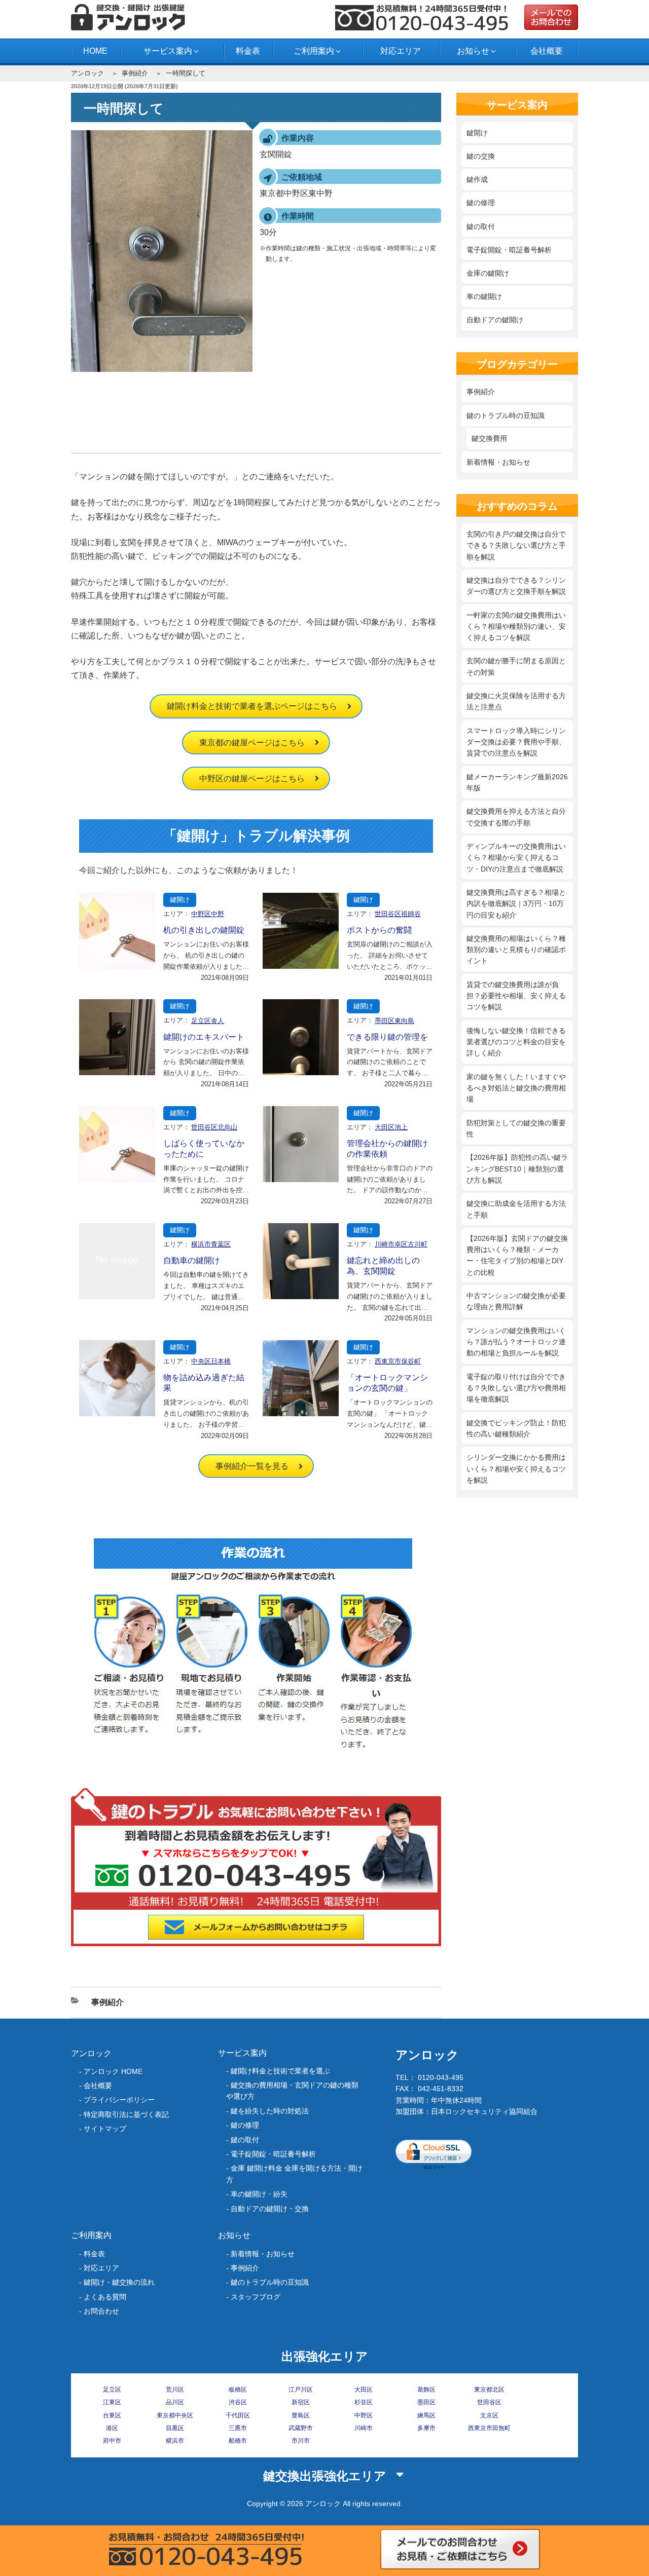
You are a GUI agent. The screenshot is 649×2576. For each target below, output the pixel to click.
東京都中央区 (175, 2415)
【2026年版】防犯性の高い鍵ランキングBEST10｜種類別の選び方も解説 (517, 1169)
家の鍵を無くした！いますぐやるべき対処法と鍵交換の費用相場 (516, 1088)
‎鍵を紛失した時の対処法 (270, 2111)
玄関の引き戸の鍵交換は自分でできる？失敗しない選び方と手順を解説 (516, 545)
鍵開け (180, 900)
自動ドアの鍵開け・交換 (270, 2209)
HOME (95, 51)
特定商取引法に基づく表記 (126, 2114)
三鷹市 (238, 2428)
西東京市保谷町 (398, 1361)
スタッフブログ (256, 2297)
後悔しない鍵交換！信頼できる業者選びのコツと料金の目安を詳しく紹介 (516, 1042)
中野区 (364, 2415)
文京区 (489, 2415)
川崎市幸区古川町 (401, 1244)
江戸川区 (301, 2390)
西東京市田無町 (489, 2428)
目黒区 (175, 2428)
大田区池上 (391, 1127)
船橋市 (238, 2441)
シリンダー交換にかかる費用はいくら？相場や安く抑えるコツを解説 (516, 1469)
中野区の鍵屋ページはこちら (252, 779)
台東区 (112, 2415)
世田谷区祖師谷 (398, 914)
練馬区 (426, 2415)
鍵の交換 (481, 156)
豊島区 (301, 2415)
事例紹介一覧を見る (252, 1466)
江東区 (112, 2402)
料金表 (248, 51)
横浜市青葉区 (211, 1244)
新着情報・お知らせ (498, 462)
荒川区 (175, 2390)
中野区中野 (208, 914)
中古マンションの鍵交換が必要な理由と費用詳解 (516, 1301)
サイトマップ (105, 2129)
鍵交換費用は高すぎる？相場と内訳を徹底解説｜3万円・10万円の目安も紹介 (516, 904)
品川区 (175, 2402)
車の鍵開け (484, 296)
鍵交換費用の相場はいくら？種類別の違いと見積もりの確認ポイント (516, 950)
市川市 (301, 2441)
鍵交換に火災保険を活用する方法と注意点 (516, 701)
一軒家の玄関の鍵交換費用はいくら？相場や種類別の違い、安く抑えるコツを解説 (516, 627)
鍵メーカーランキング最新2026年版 (517, 782)
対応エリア (401, 51)
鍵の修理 (481, 203)
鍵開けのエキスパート (204, 1037)
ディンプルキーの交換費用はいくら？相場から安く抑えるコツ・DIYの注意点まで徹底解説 (516, 858)
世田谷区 (489, 2402)
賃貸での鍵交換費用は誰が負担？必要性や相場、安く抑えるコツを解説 (516, 996)
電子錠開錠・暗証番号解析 (509, 250)
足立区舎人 (208, 1021)
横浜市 (175, 2441)
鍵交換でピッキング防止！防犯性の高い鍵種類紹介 (516, 1428)
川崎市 (364, 2428)
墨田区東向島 (394, 1021)
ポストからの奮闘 (379, 930)
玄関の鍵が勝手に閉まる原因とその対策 (516, 666)
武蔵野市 (301, 2428)
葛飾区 (426, 2390)
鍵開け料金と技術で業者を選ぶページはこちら (252, 706)
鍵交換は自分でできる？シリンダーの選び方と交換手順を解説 (516, 586)
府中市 (112, 2441)
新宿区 (301, 2402)
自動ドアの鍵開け (495, 320)
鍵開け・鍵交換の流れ (119, 2282)
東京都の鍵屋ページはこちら (252, 743)
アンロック (87, 73)
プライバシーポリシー (119, 2100)
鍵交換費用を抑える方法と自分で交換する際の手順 (516, 817)
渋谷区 (238, 2402)
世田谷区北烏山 (214, 1127)
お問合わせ (101, 2311)
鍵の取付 (481, 226)
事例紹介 (135, 73)
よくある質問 (105, 2297)
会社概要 (547, 51)
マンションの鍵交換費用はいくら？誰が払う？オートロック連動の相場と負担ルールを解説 (516, 1342)
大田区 (364, 2390)
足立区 (112, 2390)
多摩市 (426, 2428)
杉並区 (364, 2402)
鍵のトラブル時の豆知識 (506, 415)
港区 (112, 2428)
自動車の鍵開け (192, 1260)
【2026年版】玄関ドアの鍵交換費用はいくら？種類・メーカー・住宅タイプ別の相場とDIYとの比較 (517, 1255)
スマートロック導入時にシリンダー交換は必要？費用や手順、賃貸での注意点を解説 (516, 742)
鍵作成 (477, 179)
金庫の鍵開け (488, 273)
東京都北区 (489, 2390)
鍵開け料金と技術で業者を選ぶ (280, 2071)
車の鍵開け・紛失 (259, 2194)
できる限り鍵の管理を (387, 1037)
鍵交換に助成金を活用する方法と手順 (516, 1209)
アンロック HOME (113, 2071)
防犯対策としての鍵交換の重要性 (516, 1128)
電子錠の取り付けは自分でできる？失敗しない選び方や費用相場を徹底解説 (516, 1388)
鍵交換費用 (489, 438)
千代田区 (238, 2415)
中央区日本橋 (211, 1361)
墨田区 (426, 2402)
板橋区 (238, 2390)
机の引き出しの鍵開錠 (204, 930)
